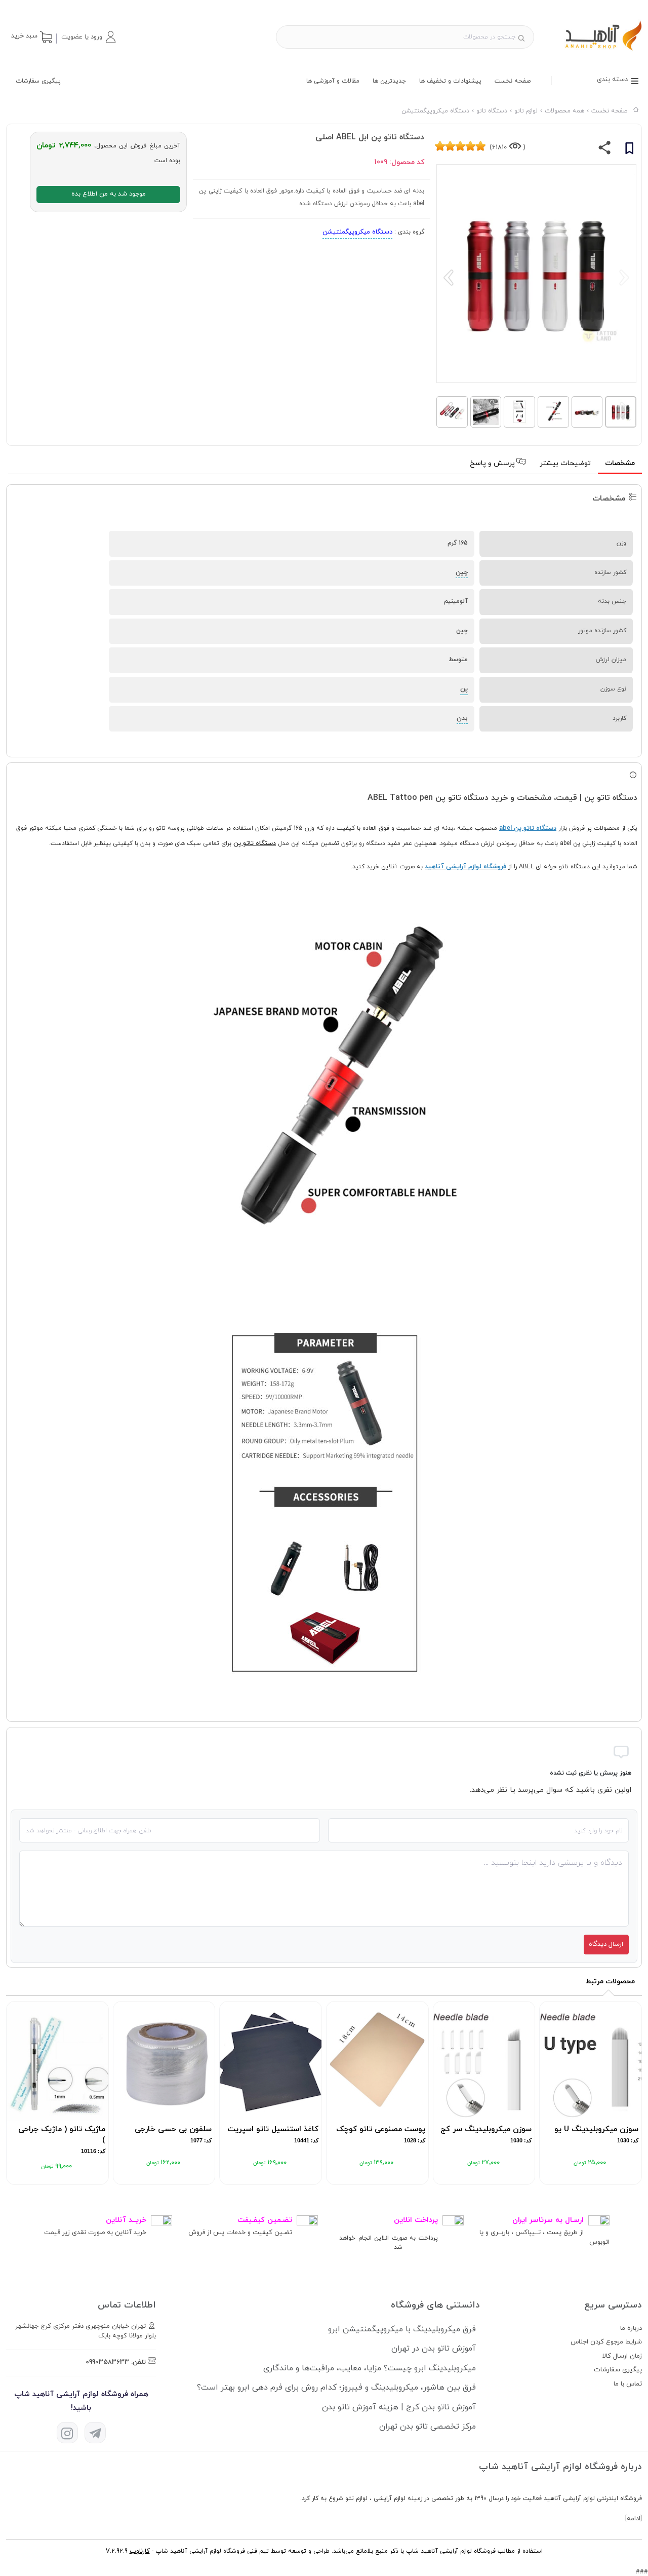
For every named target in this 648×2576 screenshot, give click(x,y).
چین (462, 572)
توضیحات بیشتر (565, 463)
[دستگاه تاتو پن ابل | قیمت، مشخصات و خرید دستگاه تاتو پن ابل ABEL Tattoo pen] (594, 50)
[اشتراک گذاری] (605, 150)
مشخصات (620, 463)
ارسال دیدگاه (606, 1944)
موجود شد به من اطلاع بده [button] (109, 194)
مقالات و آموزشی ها (333, 81)
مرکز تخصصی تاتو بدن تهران (428, 2427)
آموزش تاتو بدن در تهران (434, 2349)
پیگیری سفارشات (38, 81)
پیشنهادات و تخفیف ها (450, 81)
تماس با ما (628, 2384)
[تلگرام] (95, 2433)
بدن (462, 718)
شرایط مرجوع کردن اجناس (606, 2342)
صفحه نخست (513, 81)
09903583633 (107, 2362)
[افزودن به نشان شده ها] (629, 150)
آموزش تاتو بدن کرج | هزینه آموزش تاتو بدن (399, 2407)
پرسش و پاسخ (493, 463)
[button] (88, 37)
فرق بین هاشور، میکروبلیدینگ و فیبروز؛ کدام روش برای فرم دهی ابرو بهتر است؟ (336, 2388)
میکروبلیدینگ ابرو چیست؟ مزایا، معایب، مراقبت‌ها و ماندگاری (370, 2368)
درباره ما (631, 2328)
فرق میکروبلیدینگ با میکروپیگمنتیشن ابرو (402, 2329)
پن (464, 689)
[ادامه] (634, 2519)
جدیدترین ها (389, 81)
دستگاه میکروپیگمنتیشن (357, 232)
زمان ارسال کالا (622, 2356)
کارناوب (140, 2551)
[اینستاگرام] (67, 2433)
